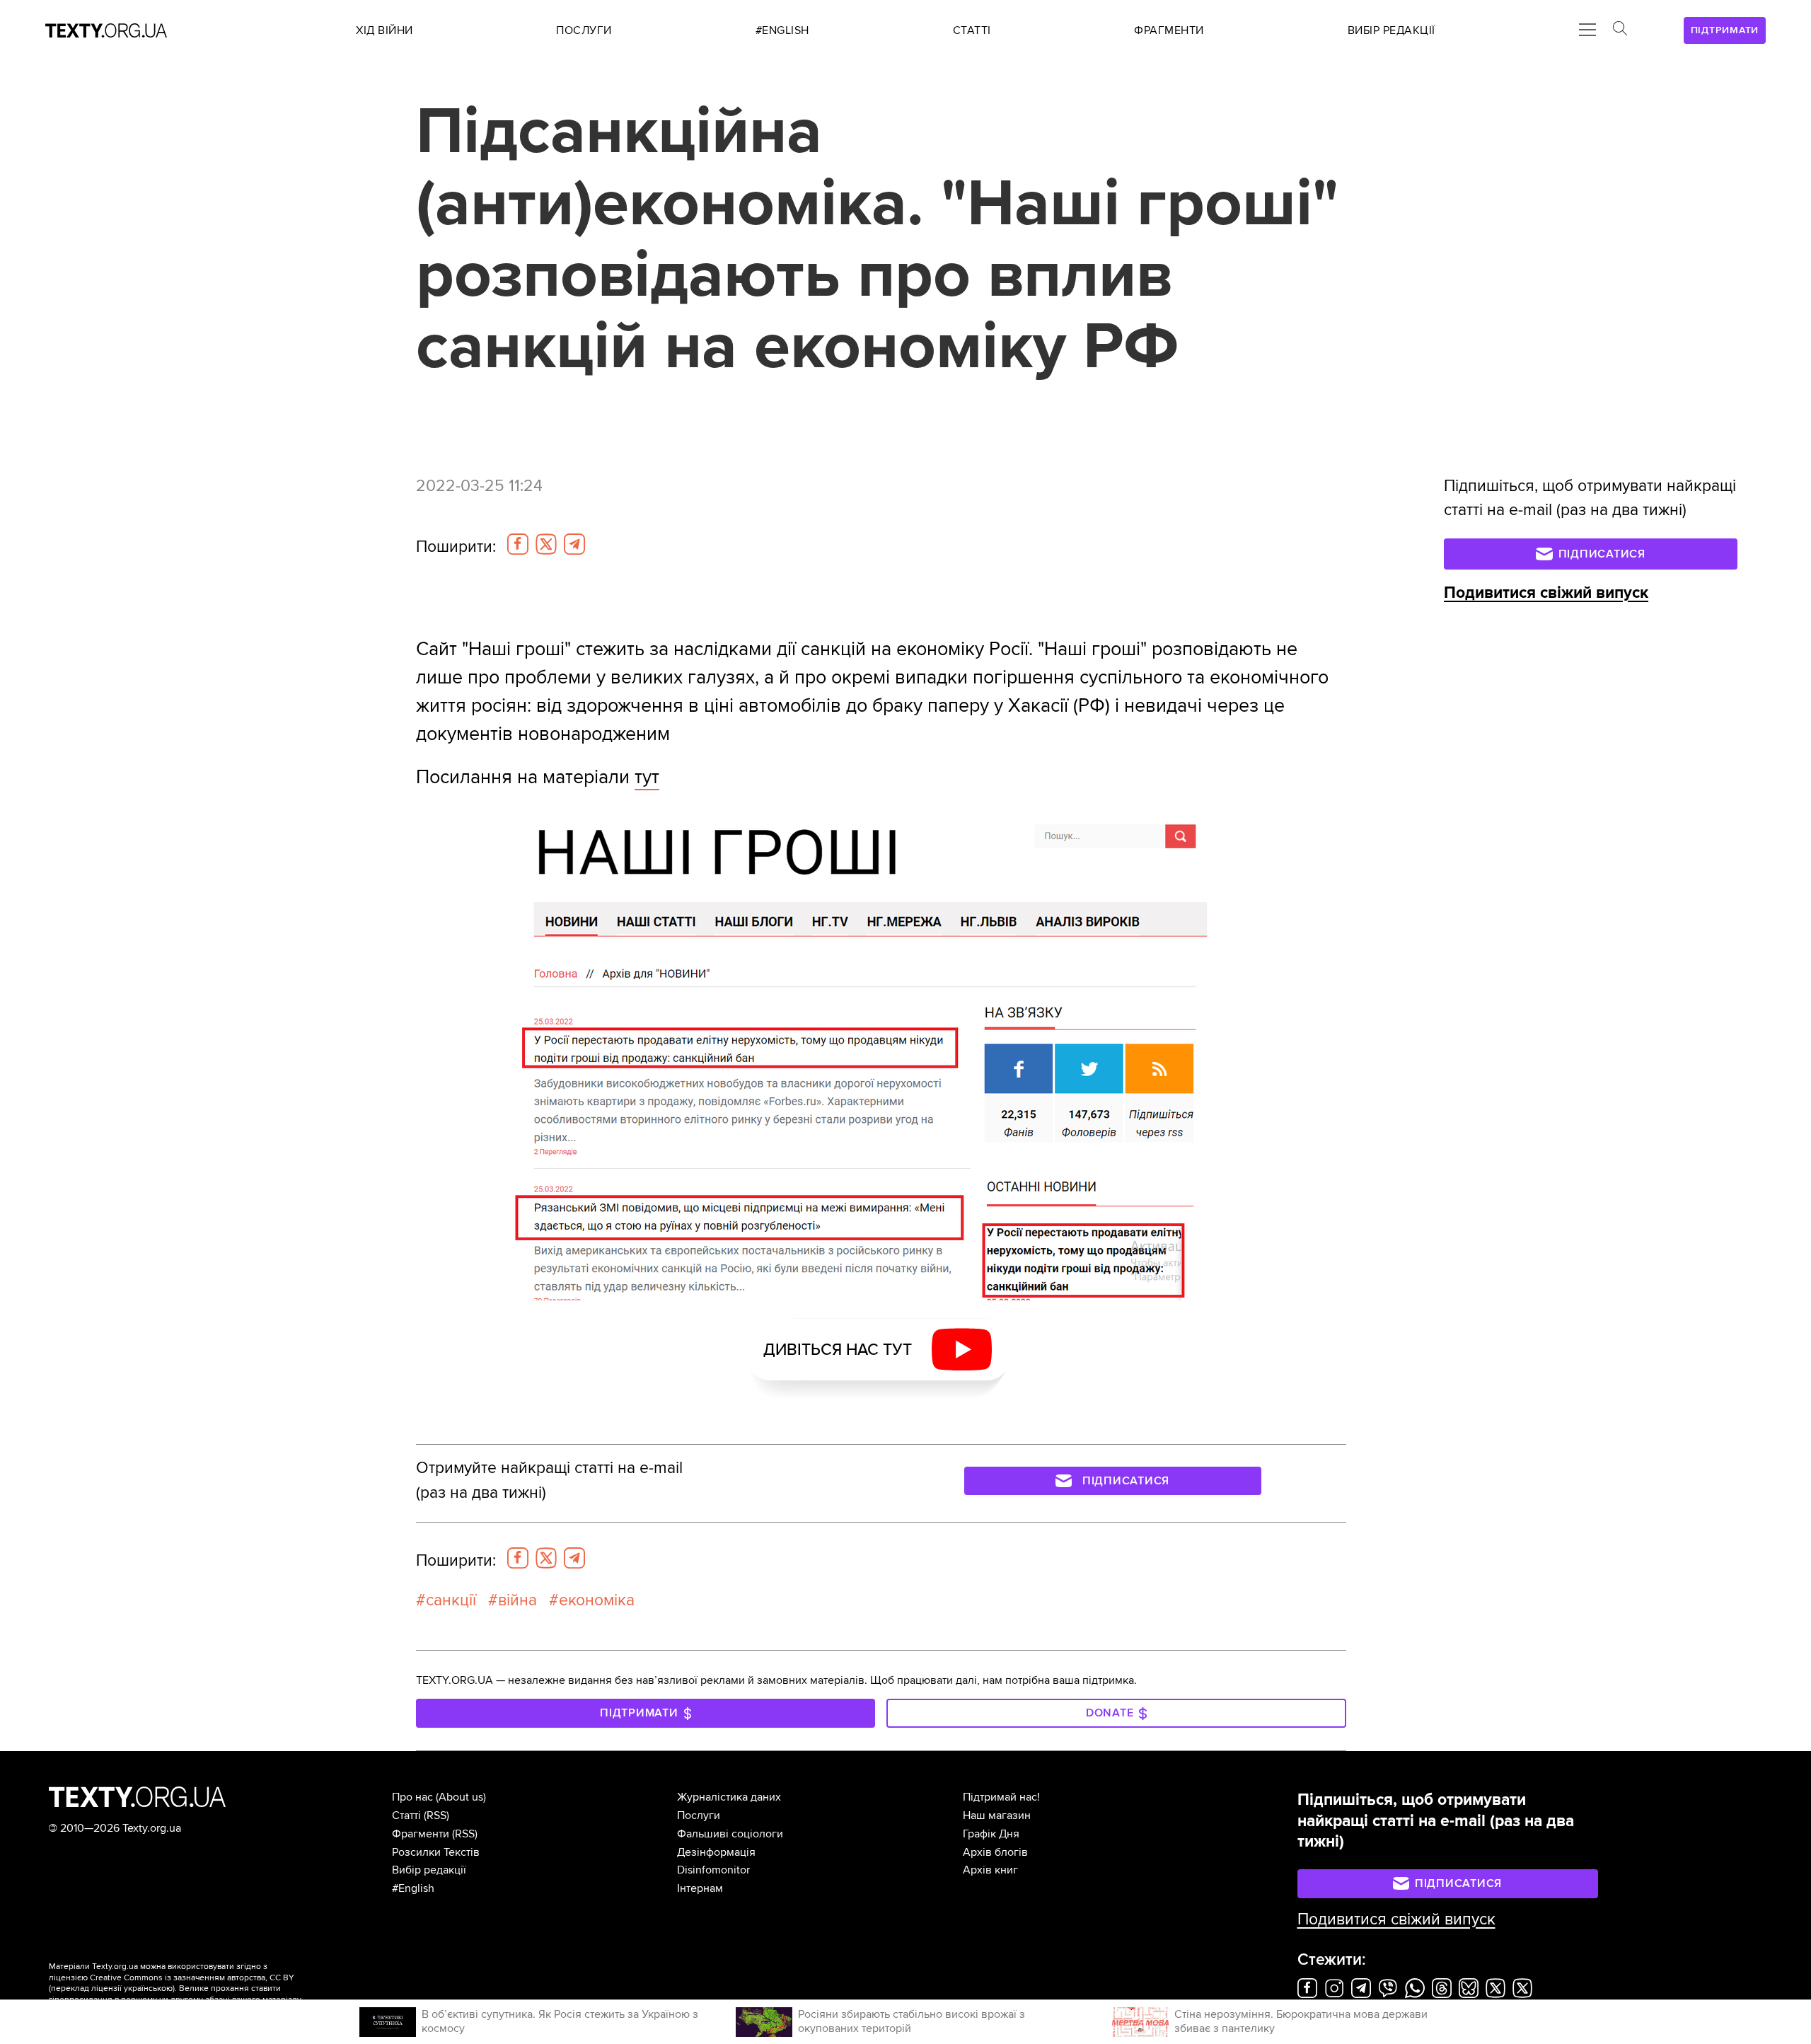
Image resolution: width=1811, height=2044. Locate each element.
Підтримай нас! (1001, 1797)
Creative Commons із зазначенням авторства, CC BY (192, 1978)
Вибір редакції (429, 1870)
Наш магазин (997, 1815)
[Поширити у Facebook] (518, 544)
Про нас (412, 1797)
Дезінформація (716, 1852)
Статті (406, 1815)
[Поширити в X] (546, 544)
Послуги (699, 1815)
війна (517, 1600)
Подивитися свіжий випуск (1546, 593)
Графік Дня (991, 1834)
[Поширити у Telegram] (574, 544)
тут (647, 777)
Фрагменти (421, 1834)
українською (148, 1988)
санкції (451, 1600)
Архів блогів (995, 1852)
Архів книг (990, 1870)
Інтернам (700, 1888)
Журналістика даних (729, 1797)
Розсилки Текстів (436, 1852)
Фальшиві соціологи (730, 1834)
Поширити (456, 547)
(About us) (461, 1797)
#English (413, 1888)
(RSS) (436, 1815)
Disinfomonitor (713, 1870)
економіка (597, 1600)
